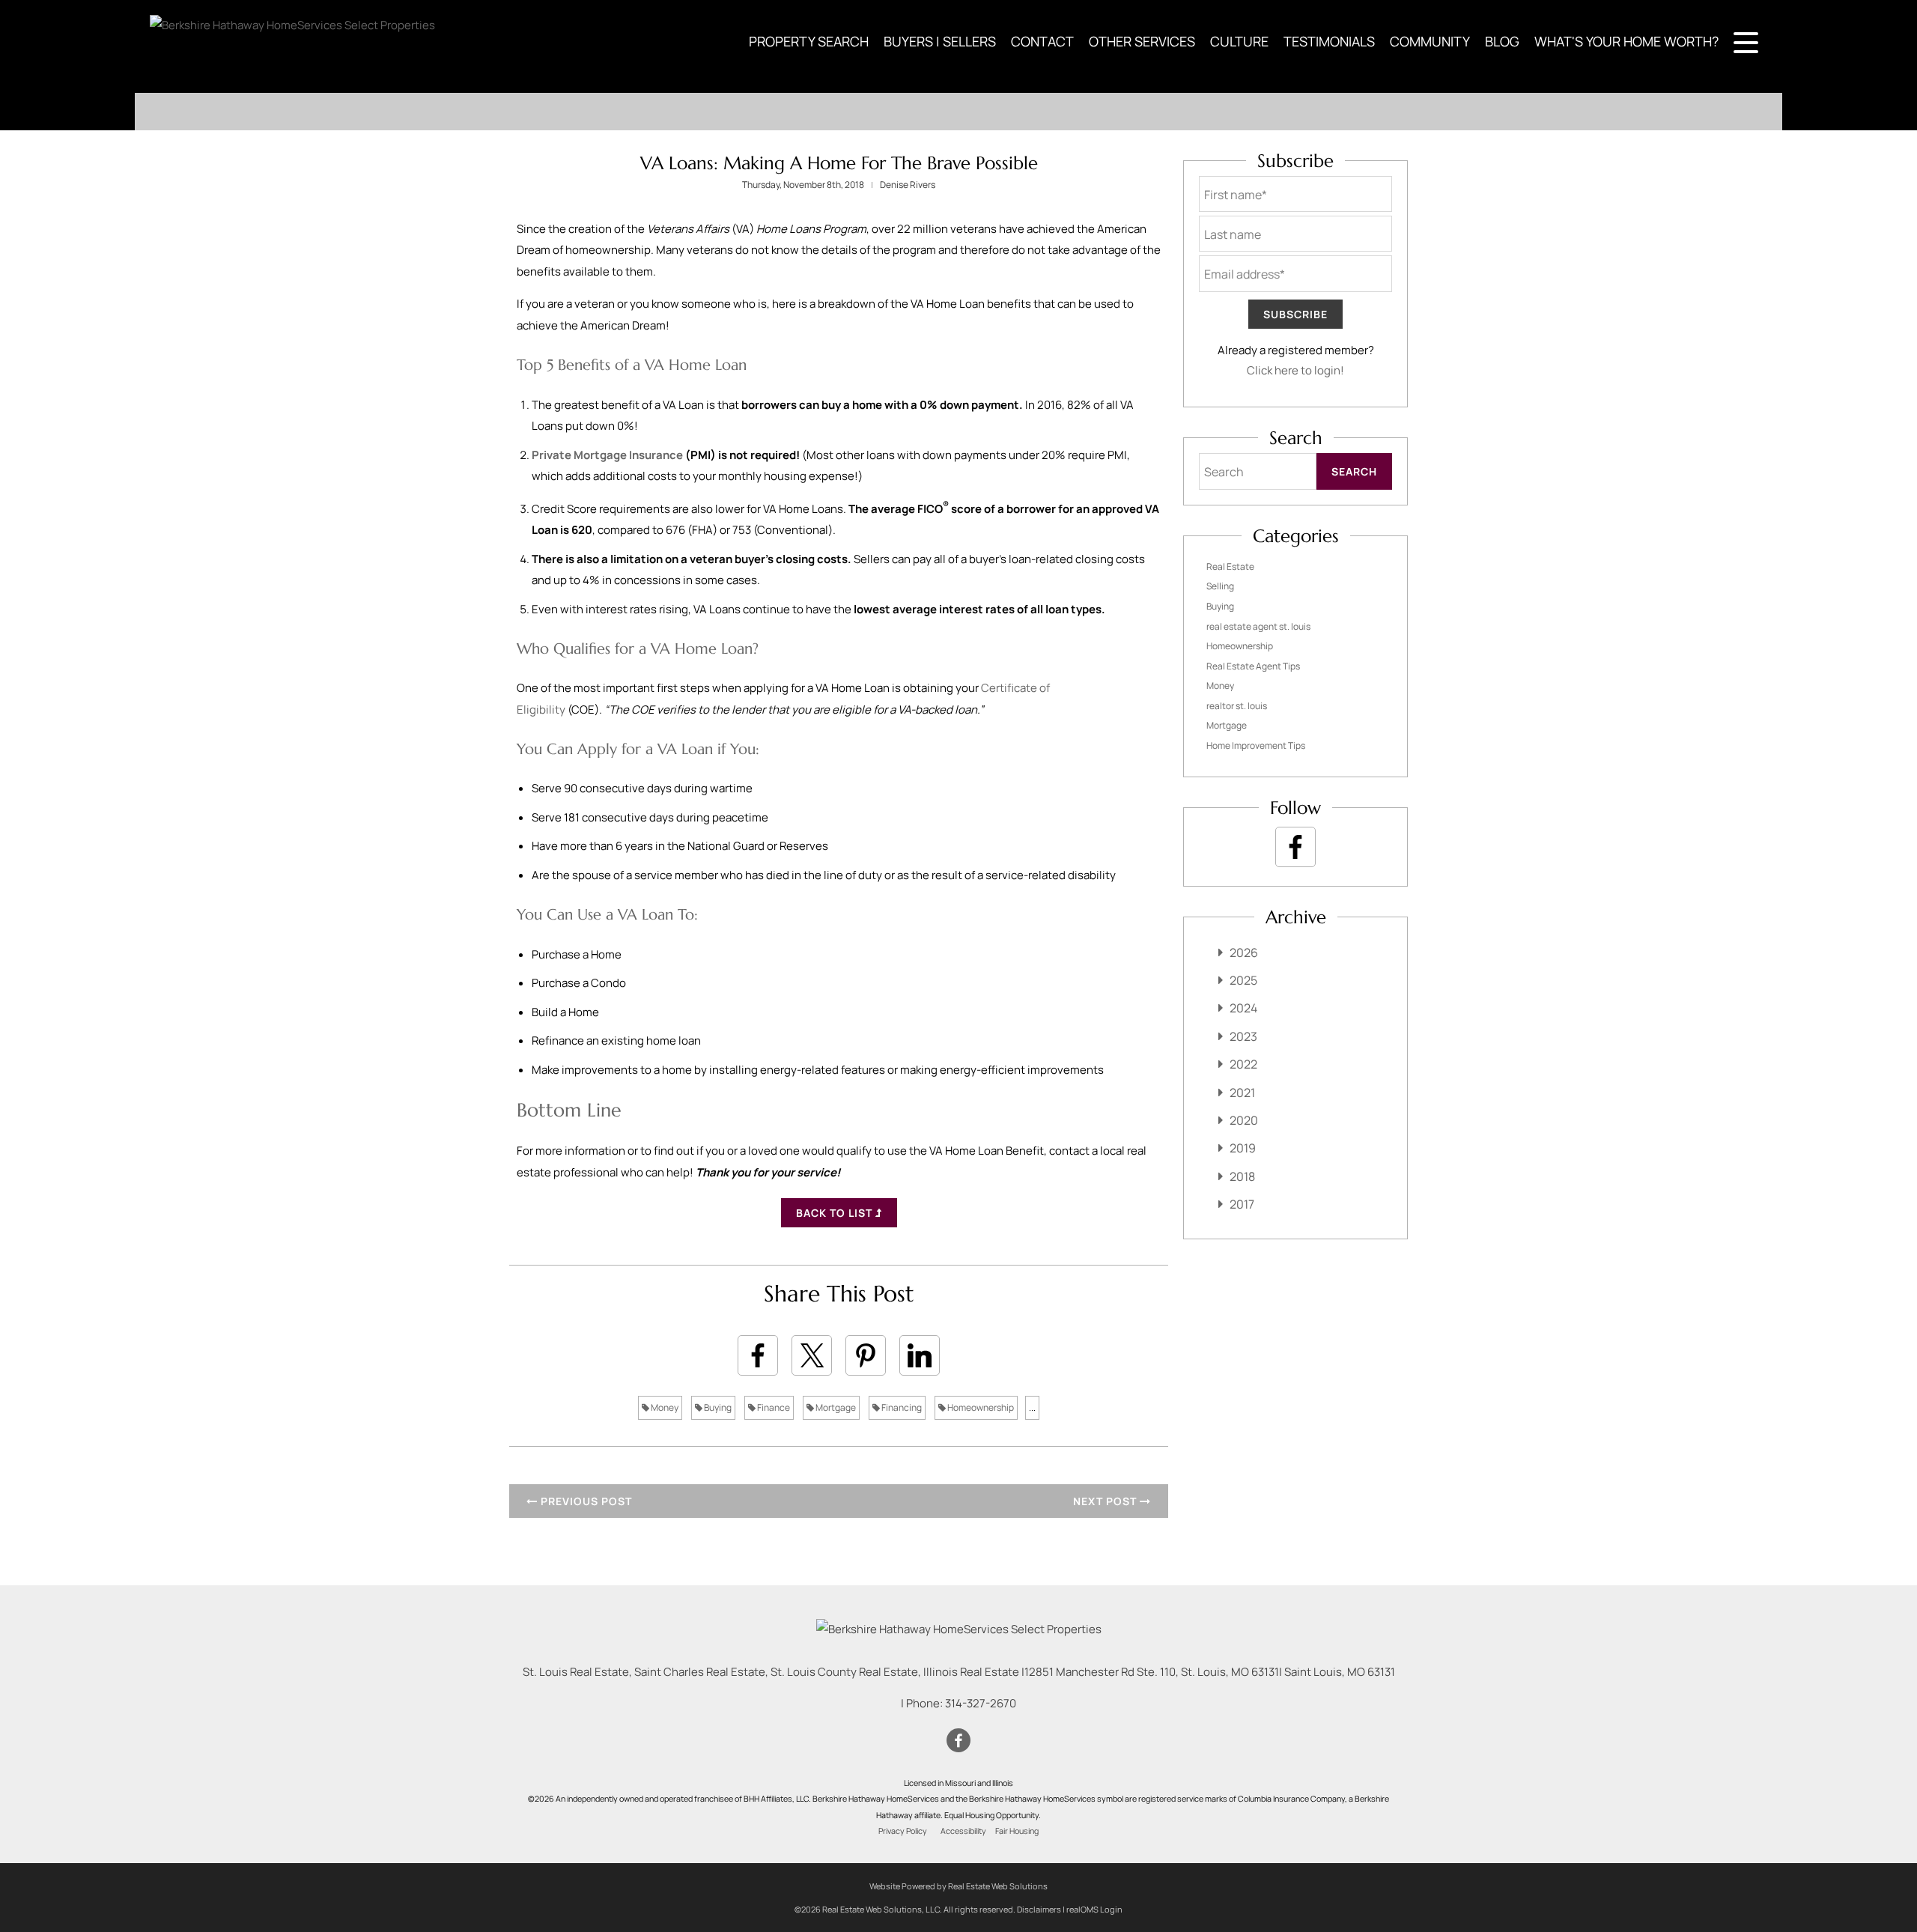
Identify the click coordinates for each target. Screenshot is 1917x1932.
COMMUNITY (1430, 41)
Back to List (836, 1213)
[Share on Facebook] (758, 1355)
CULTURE (1239, 41)
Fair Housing (1017, 1831)
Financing (901, 1407)
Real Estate (1230, 566)
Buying (717, 1407)
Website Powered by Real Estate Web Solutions (958, 1886)
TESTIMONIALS (1329, 41)
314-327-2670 (981, 1703)
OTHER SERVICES (1142, 41)
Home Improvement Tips (1256, 745)
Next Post (1106, 1501)
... (1032, 1407)
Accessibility (963, 1831)
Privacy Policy (903, 1831)
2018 (1242, 1176)
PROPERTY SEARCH (809, 41)
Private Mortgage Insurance (607, 455)
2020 (1244, 1120)
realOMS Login (1094, 1909)
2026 (1244, 953)
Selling (1220, 586)
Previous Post (585, 1501)
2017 (1242, 1204)
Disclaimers (1039, 1909)
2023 (1243, 1036)
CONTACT (1042, 41)
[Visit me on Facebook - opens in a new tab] (1295, 847)
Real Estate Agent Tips (1253, 666)
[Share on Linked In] (920, 1355)
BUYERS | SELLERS (940, 41)
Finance (773, 1407)
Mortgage (835, 1407)
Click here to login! (1295, 370)
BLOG (1502, 41)
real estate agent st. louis (1258, 626)
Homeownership (980, 1407)
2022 (1243, 1064)
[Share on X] (812, 1355)
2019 (1243, 1148)
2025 (1243, 980)
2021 (1242, 1093)
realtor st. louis (1237, 706)
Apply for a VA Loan (645, 749)
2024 (1243, 1008)
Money (664, 1407)
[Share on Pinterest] (866, 1355)
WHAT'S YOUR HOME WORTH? (1626, 41)
